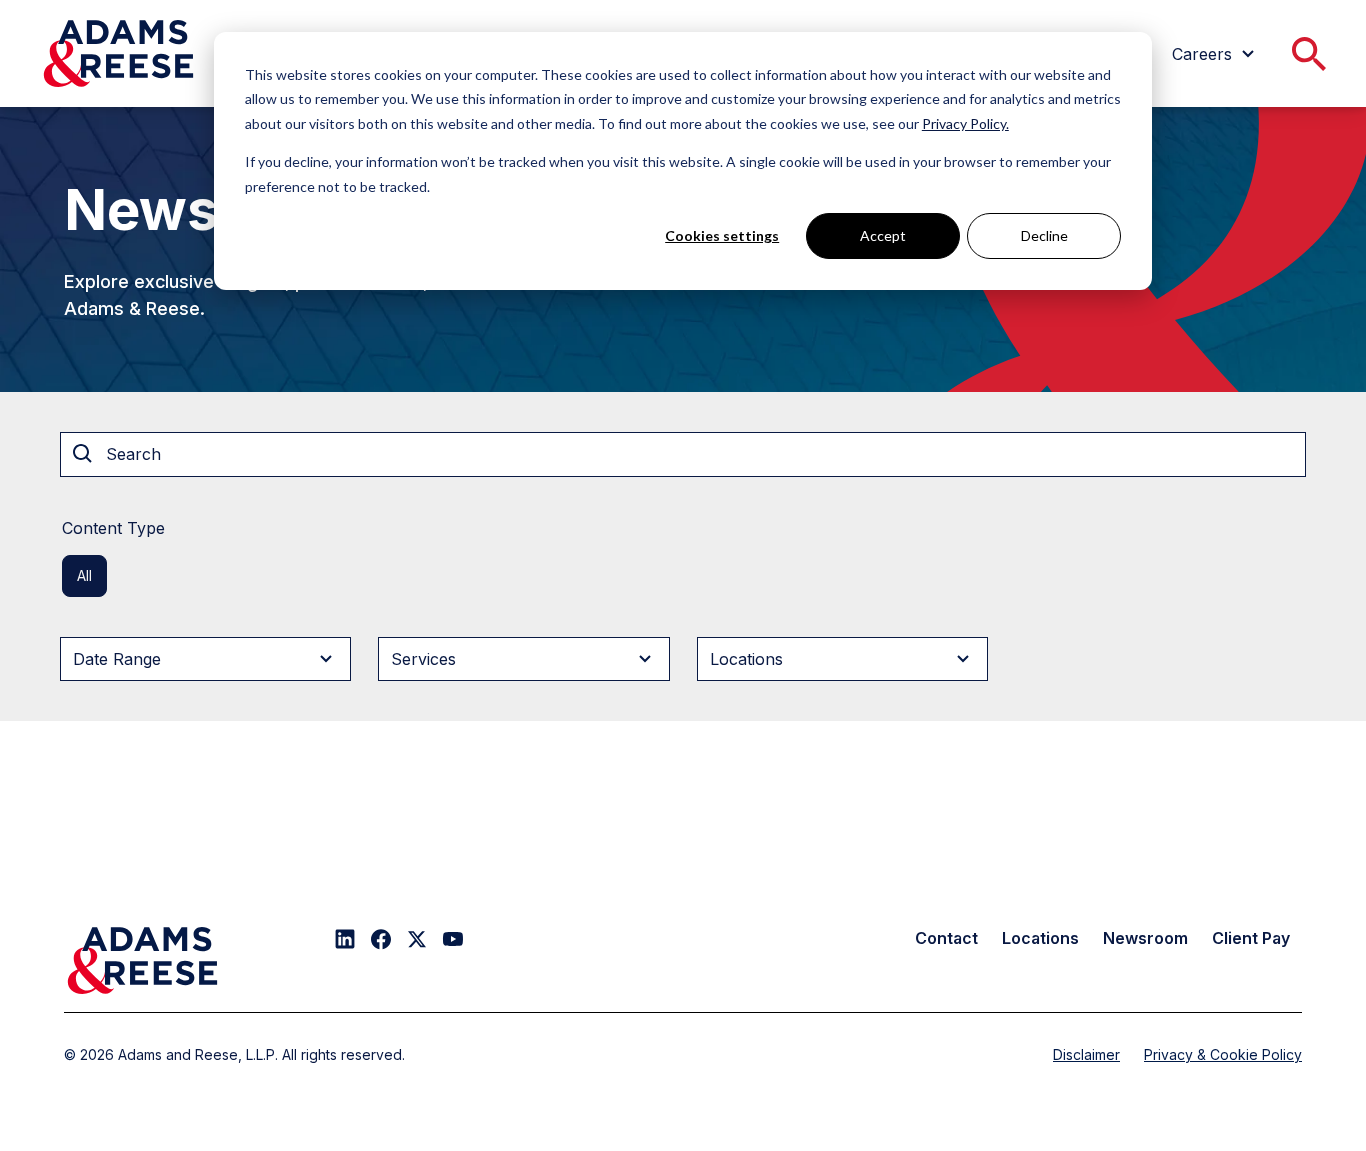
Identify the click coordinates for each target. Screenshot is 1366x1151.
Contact (946, 938)
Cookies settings (722, 235)
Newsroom (1145, 938)
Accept (883, 235)
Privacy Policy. (965, 123)
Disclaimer (1086, 1054)
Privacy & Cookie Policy (1223, 1054)
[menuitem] (1216, 54)
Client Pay (1251, 938)
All (84, 575)
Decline (1044, 235)
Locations (1040, 938)
